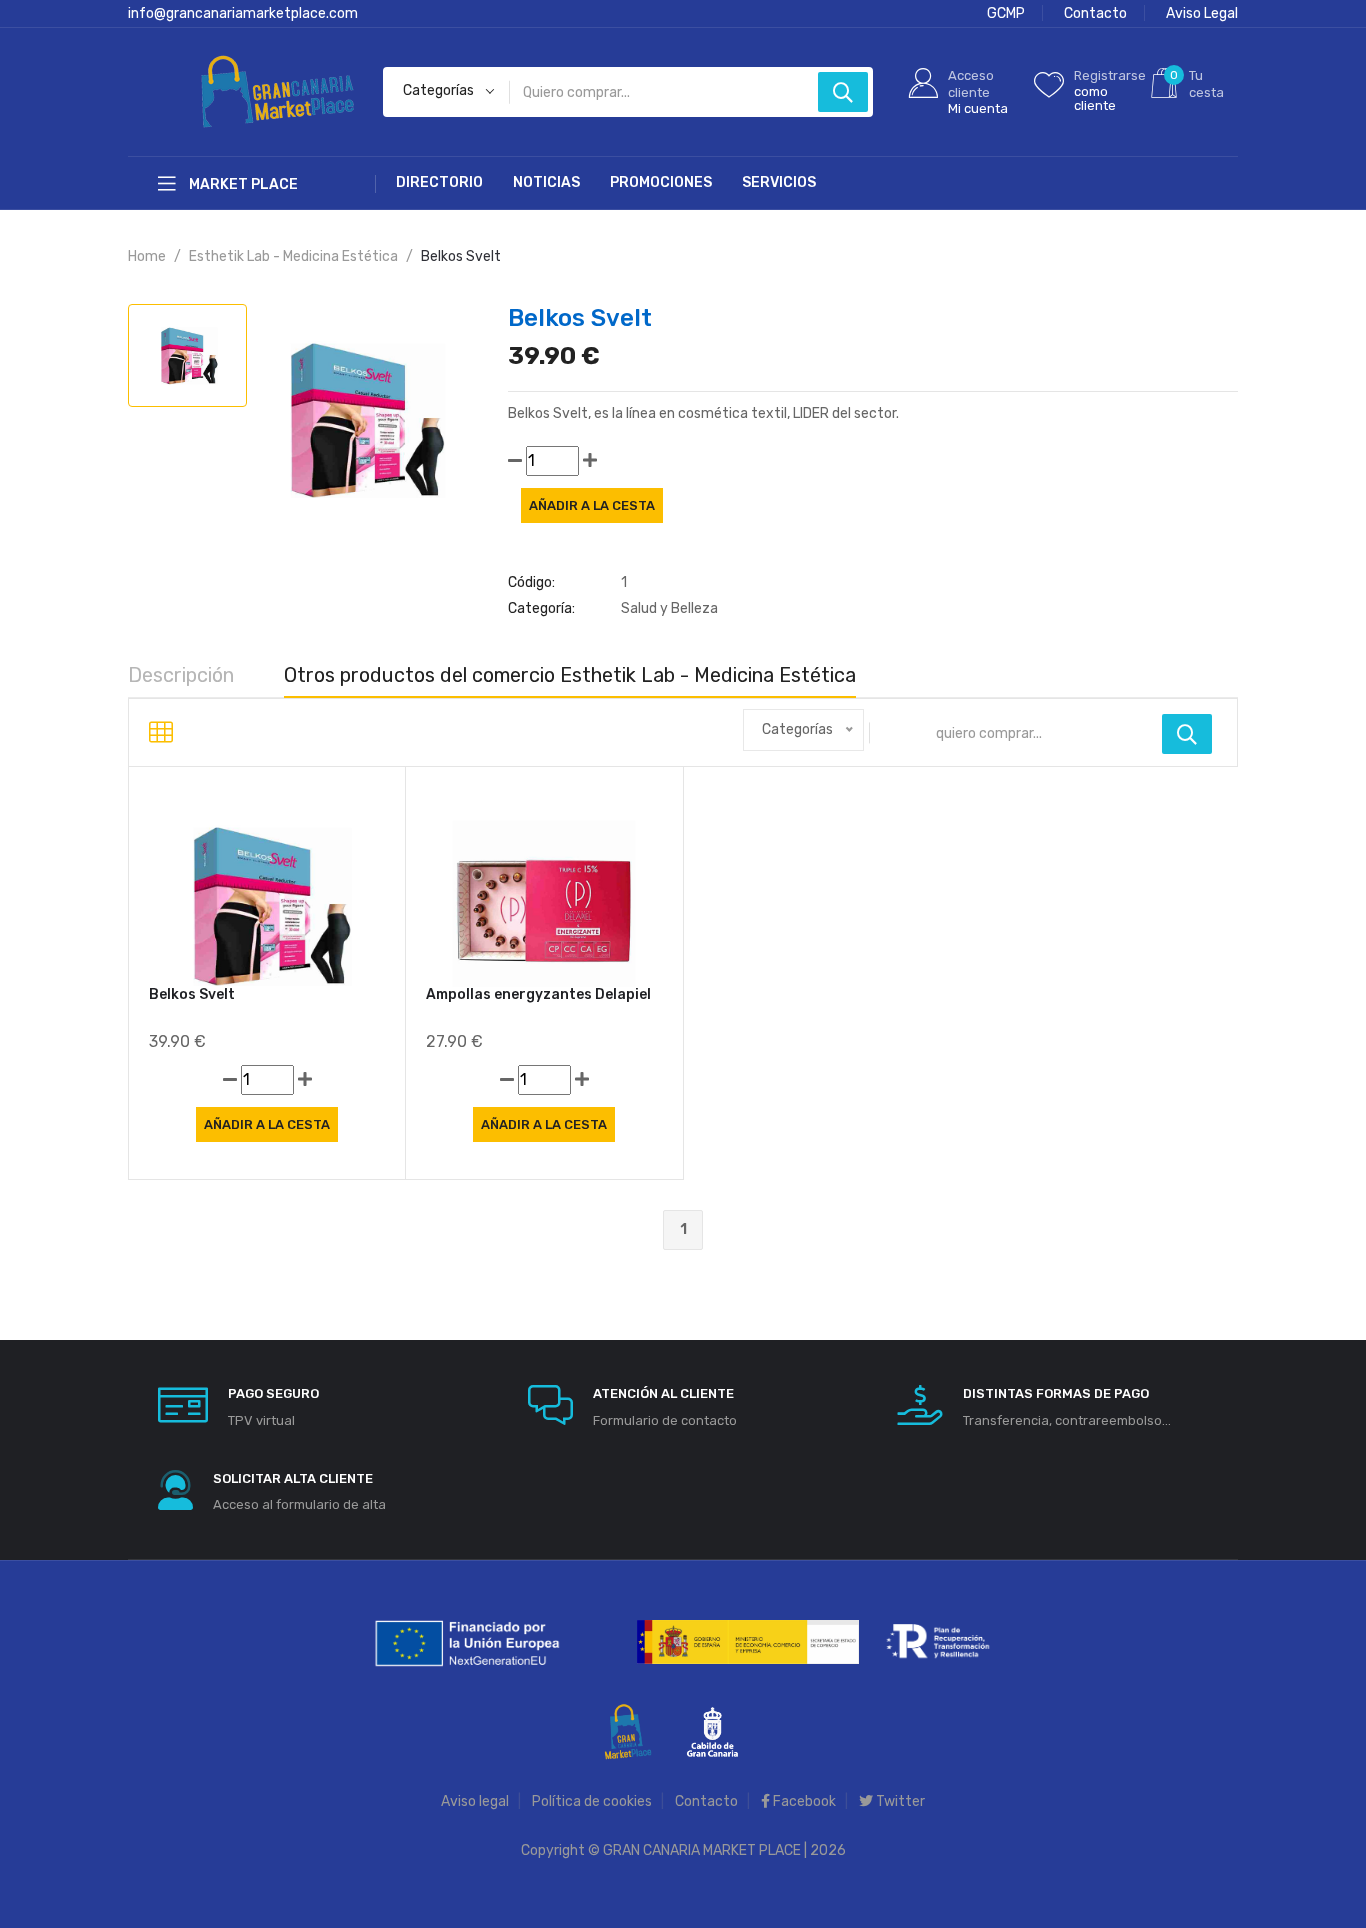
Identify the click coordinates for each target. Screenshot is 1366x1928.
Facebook (803, 1801)
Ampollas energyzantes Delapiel (538, 994)
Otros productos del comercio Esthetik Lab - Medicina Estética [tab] (570, 675)
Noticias (546, 182)
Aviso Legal (1202, 13)
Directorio (439, 182)
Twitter (899, 1801)
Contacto (1095, 13)
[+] (590, 461)
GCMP (1006, 13)
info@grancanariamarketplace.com (243, 13)
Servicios (779, 182)
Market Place (242, 184)
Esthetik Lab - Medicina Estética (293, 256)
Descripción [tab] (181, 675)
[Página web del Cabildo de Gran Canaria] (712, 1730)
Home (147, 256)
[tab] (187, 355)
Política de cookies (592, 1801)
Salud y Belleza (669, 608)
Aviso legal (475, 1801)
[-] (515, 461)
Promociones (661, 182)
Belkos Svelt (192, 994)
